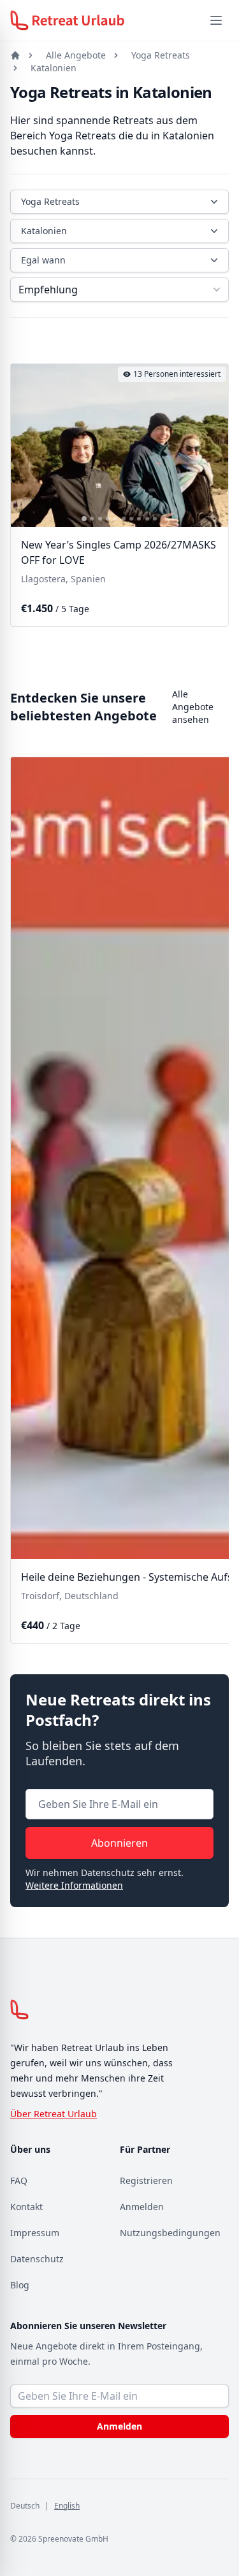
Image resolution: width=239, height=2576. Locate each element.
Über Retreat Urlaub (54, 2114)
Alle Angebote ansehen (193, 707)
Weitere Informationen (74, 1885)
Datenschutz (37, 2259)
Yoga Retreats (161, 55)
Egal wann (43, 260)
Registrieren (146, 2180)
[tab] (84, 519)
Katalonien (54, 68)
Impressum (35, 2233)
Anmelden (142, 2207)
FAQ (19, 2180)
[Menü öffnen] (216, 20)
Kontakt (26, 2207)
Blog (20, 2285)
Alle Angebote (76, 55)
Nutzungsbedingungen (170, 2233)
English (67, 2506)
